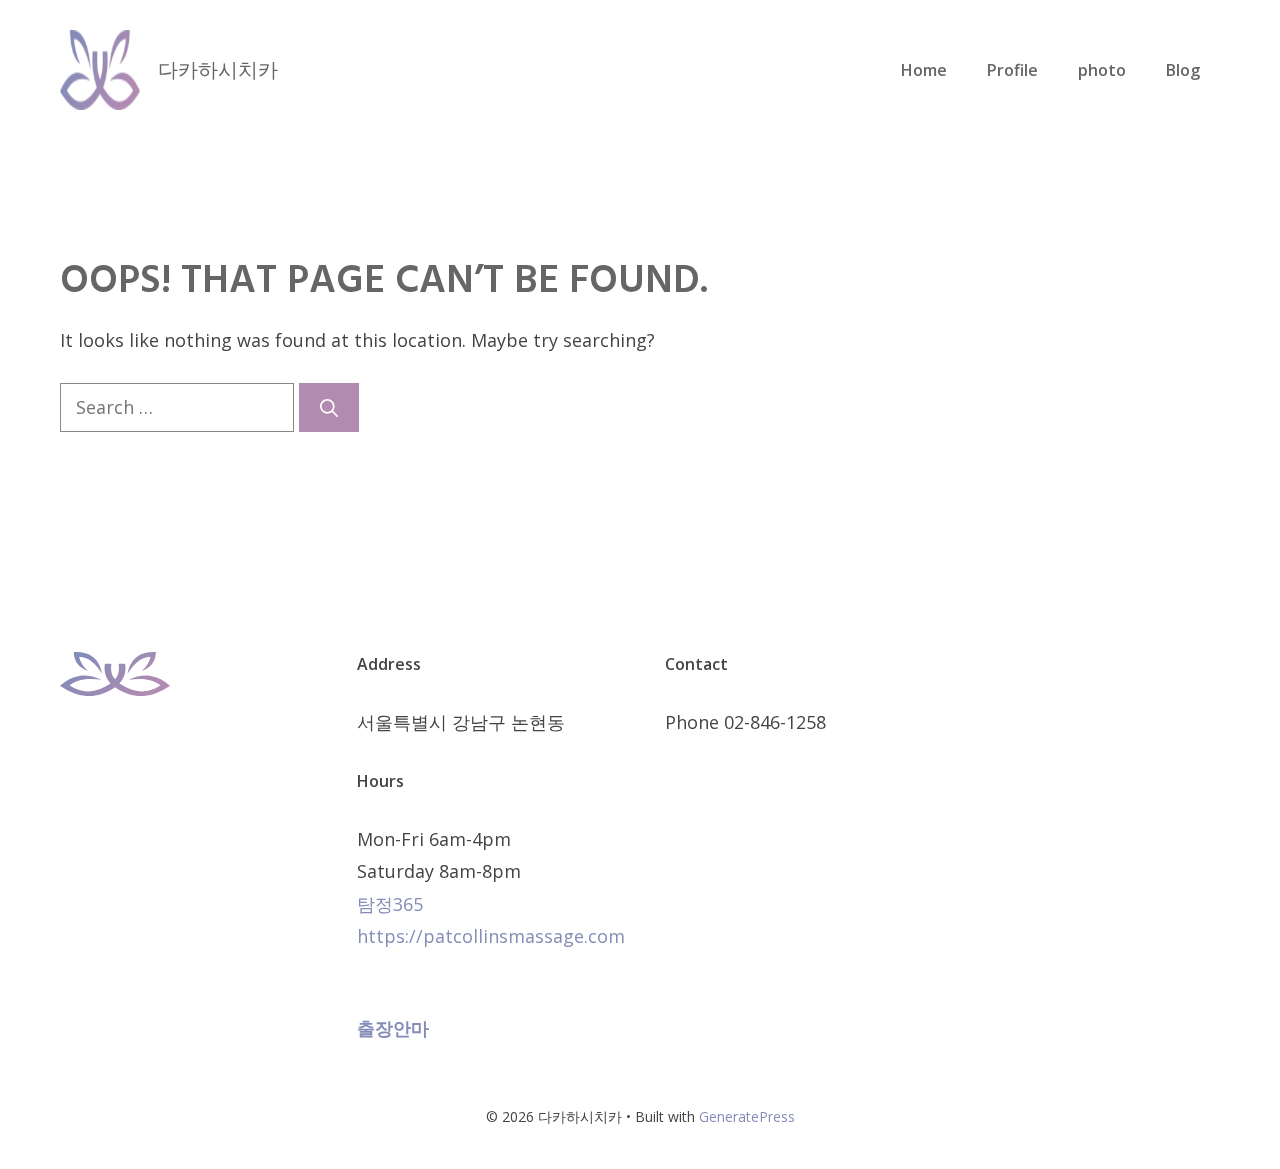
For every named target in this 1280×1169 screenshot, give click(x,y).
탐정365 (390, 904)
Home (924, 70)
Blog (1183, 70)
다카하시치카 (218, 69)
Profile (1012, 70)
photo (1102, 70)
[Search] (329, 407)
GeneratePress (747, 1116)
